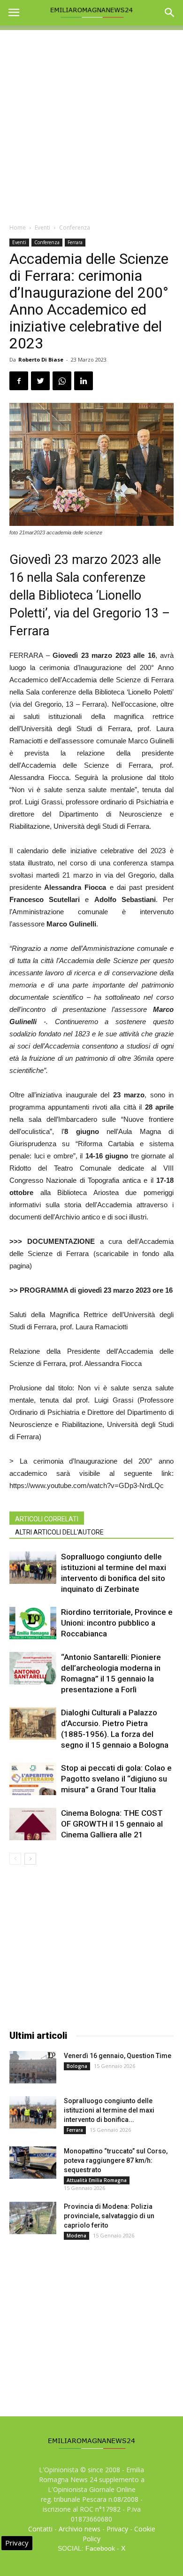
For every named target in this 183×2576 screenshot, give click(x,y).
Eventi (42, 228)
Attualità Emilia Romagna (97, 2180)
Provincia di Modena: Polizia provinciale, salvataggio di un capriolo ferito (109, 2216)
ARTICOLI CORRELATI (47, 1519)
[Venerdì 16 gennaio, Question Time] (33, 2067)
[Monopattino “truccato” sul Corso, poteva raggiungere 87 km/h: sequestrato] (33, 2163)
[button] (170, 13)
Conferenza (75, 228)
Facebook (100, 2548)
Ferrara (75, 242)
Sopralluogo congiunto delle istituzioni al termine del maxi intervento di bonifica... (109, 2110)
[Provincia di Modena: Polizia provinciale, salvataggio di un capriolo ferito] (33, 2218)
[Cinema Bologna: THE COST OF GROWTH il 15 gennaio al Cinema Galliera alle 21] (33, 1824)
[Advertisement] (91, 122)
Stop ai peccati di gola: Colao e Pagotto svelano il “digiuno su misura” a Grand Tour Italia (116, 1779)
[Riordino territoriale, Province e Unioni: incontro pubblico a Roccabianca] (33, 1623)
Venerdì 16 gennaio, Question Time (118, 2056)
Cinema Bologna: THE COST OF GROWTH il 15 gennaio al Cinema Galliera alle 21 (112, 1824)
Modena (76, 2236)
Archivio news (80, 2529)
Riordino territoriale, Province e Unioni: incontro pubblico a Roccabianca (117, 1623)
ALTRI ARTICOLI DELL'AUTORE (59, 1532)
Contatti (40, 2529)
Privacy (117, 2529)
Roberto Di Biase (41, 359)
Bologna (77, 2066)
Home (18, 228)
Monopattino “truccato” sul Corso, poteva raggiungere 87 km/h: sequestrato (116, 2160)
